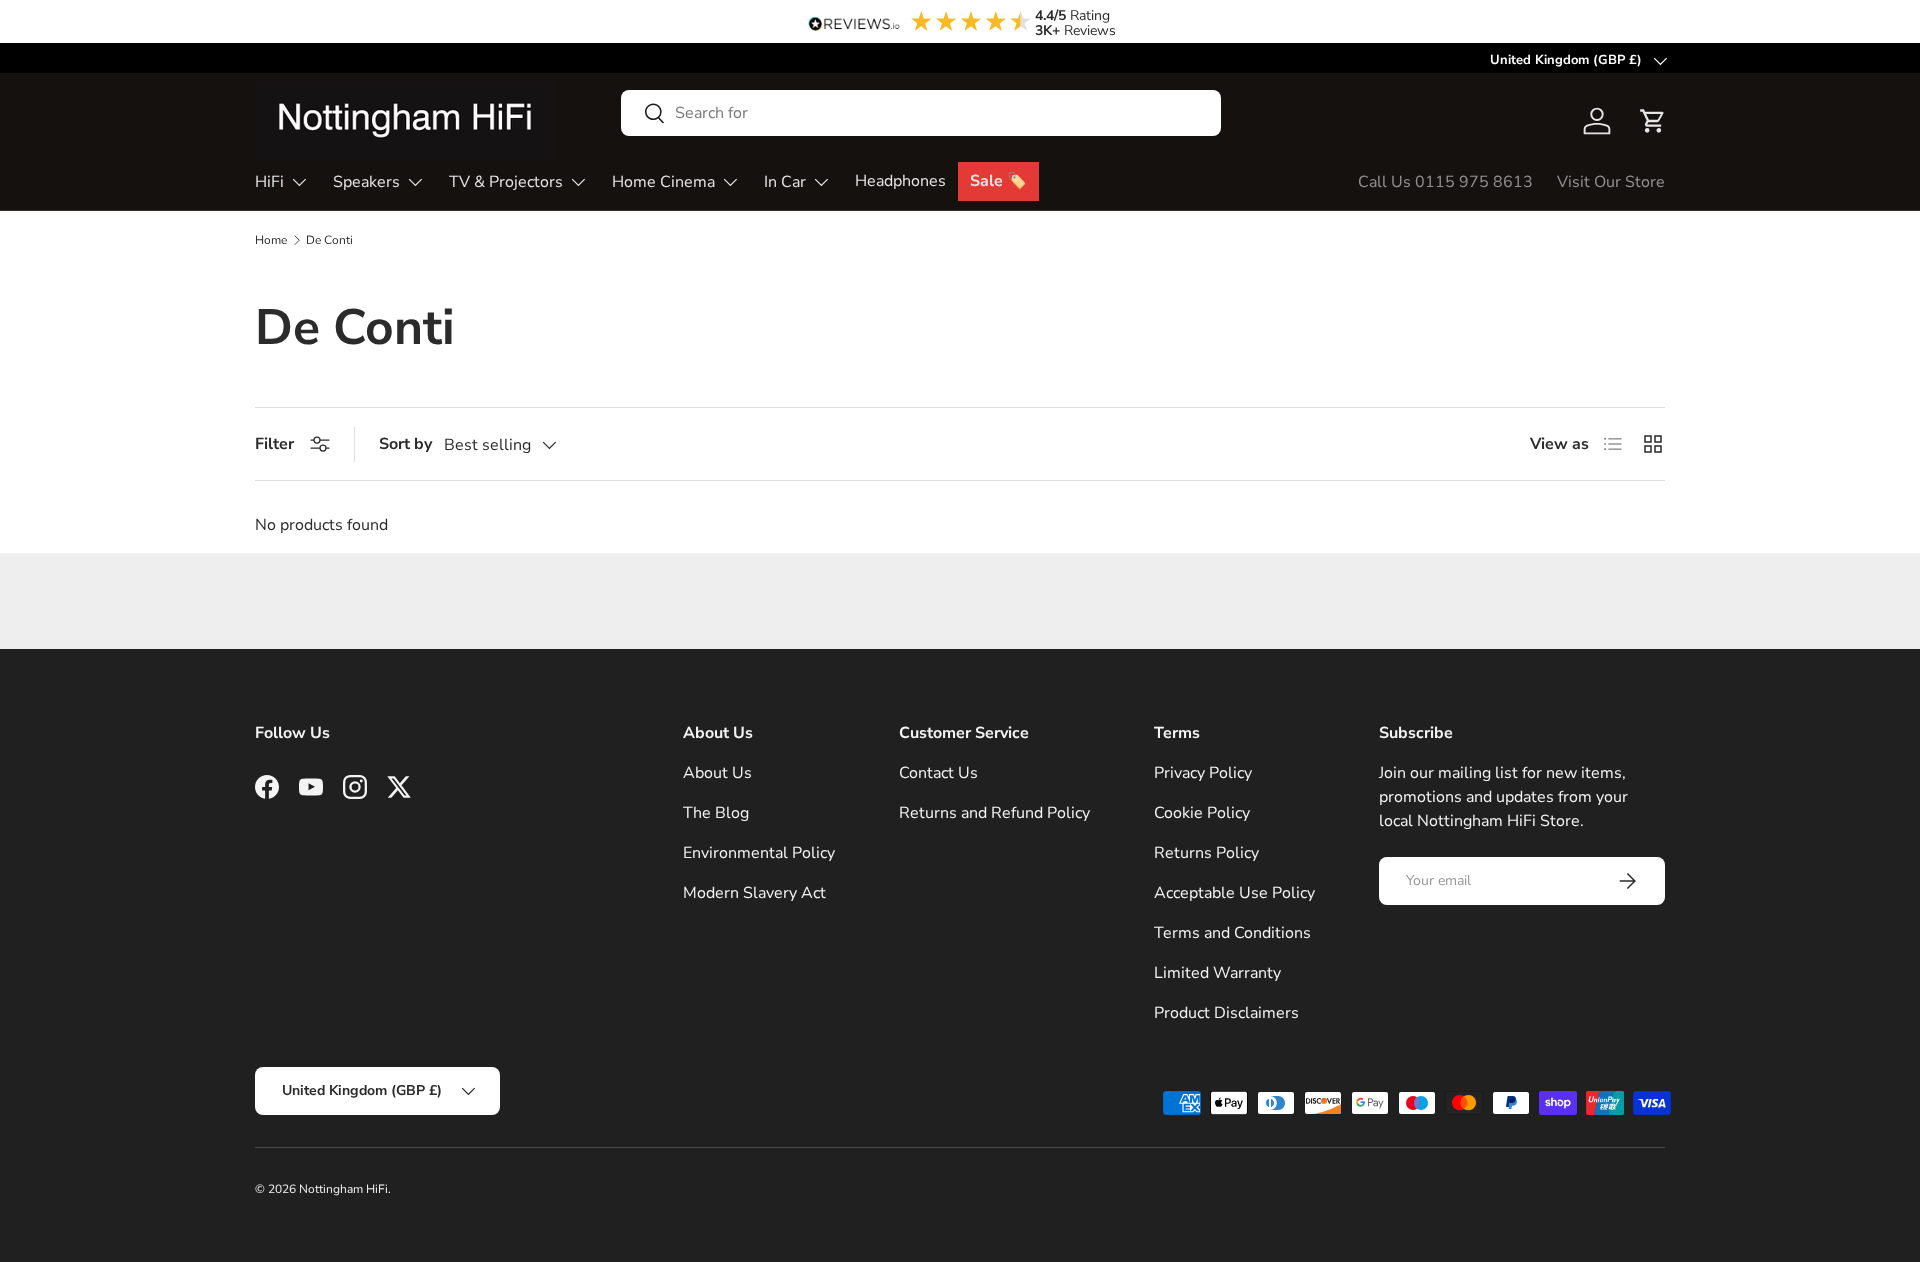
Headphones (900, 181)
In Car (785, 182)
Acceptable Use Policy (1234, 893)
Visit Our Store (1611, 182)
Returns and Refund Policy (994, 813)
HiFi (269, 182)
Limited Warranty (1217, 973)
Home (271, 240)
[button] (1653, 121)
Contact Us (938, 773)
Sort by (405, 444)
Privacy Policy (1203, 773)
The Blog (716, 813)
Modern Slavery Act (754, 893)
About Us (717, 773)
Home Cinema (663, 182)
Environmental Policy (759, 853)
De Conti (329, 240)
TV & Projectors (506, 182)
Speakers (366, 182)
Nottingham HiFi (343, 1189)
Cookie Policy (1202, 813)
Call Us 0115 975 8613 (1445, 182)
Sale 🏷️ (998, 181)
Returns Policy (1206, 853)
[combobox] (921, 113)
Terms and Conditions (1232, 933)
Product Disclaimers (1226, 1013)
